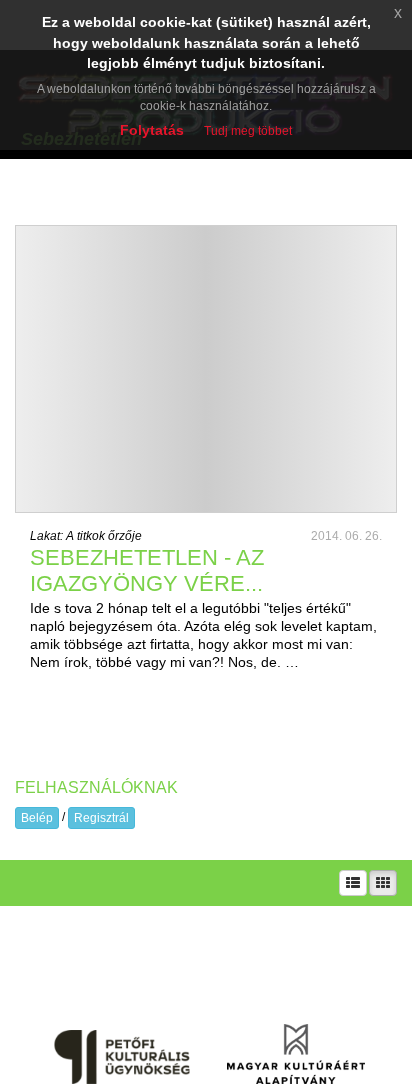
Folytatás (152, 130)
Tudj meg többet (248, 131)
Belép (37, 818)
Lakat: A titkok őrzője (86, 536)
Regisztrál (101, 818)
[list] (353, 883)
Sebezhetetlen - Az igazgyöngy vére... (147, 570)
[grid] (383, 883)
